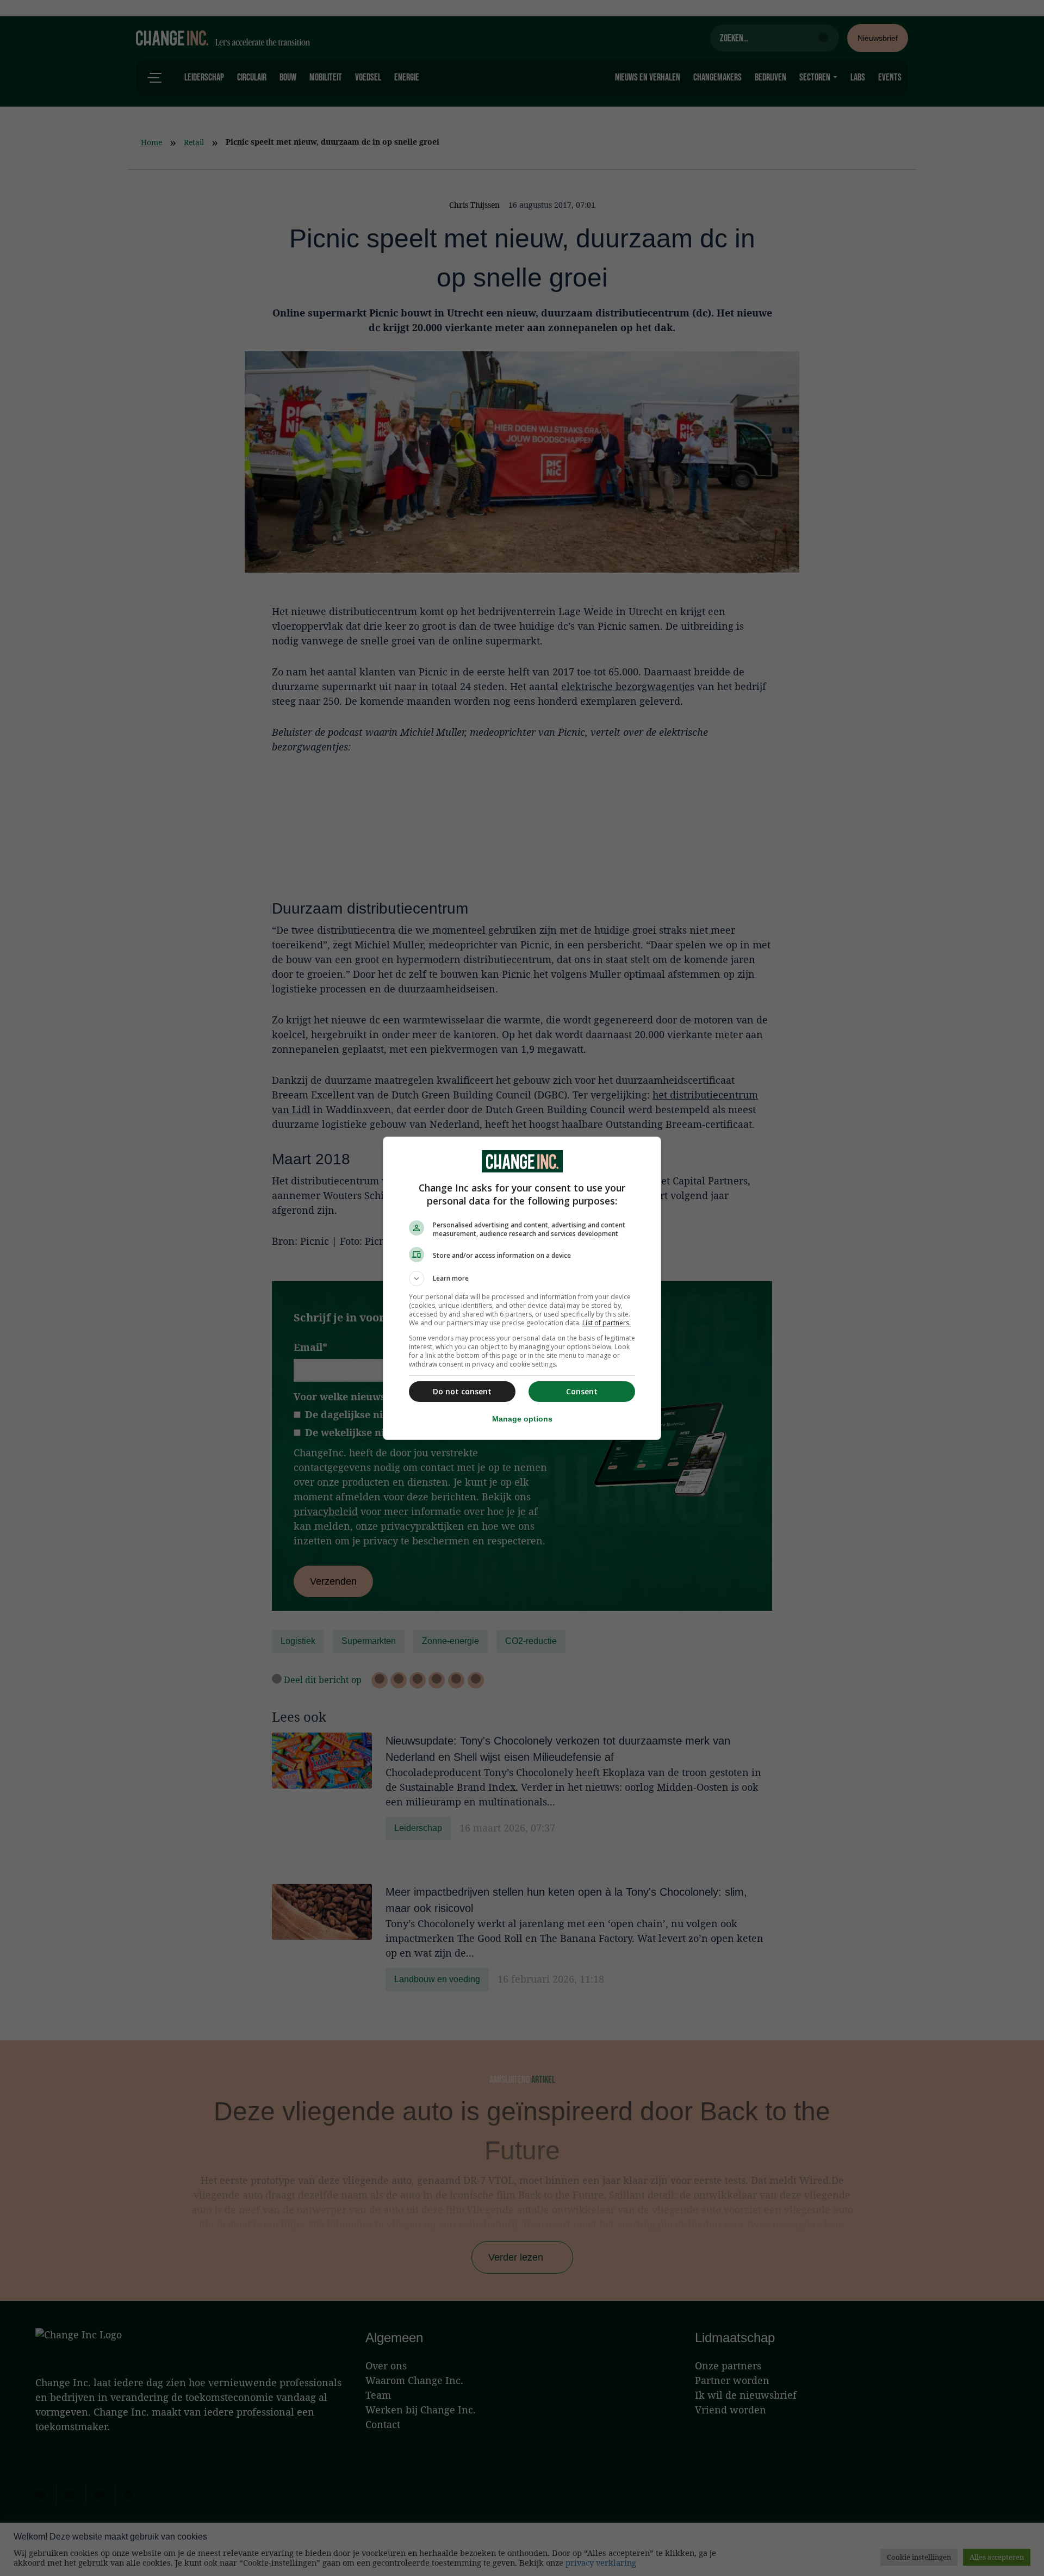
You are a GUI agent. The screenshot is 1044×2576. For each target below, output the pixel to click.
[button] (522, 1278)
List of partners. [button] (607, 1323)
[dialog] (522, 1288)
